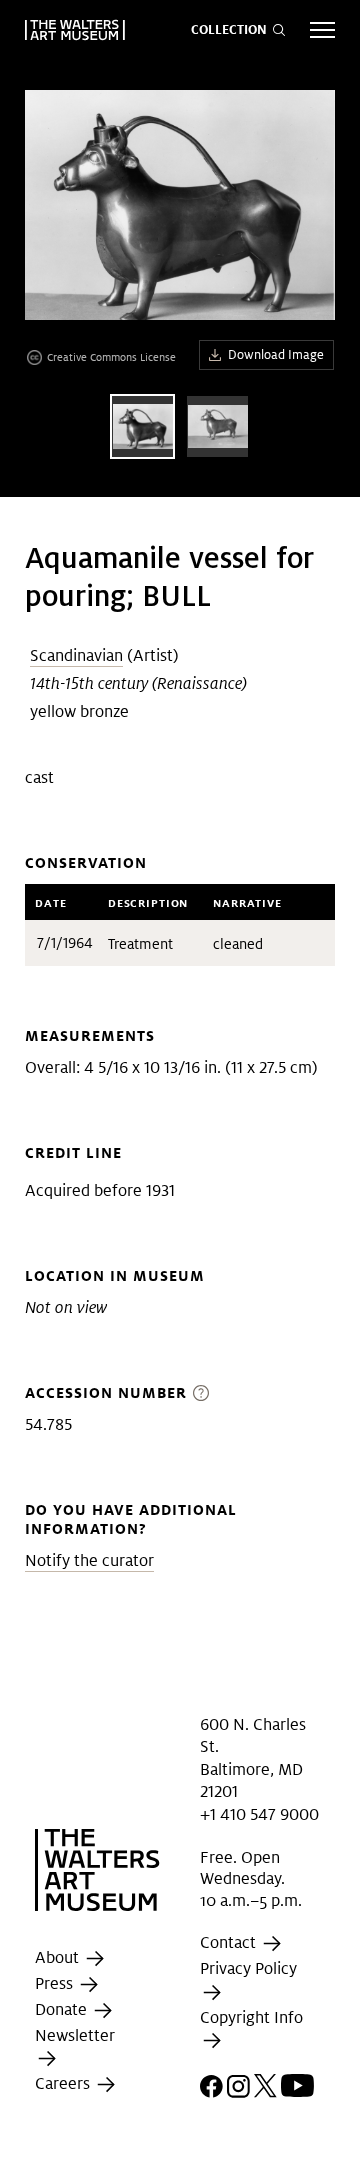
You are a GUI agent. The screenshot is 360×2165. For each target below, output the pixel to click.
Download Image (276, 354)
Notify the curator (89, 1560)
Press (56, 1983)
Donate (63, 2009)
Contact (230, 1943)
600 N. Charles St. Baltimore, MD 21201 (253, 1758)
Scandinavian (76, 655)
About (59, 1957)
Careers (64, 2084)
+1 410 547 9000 (259, 1813)
